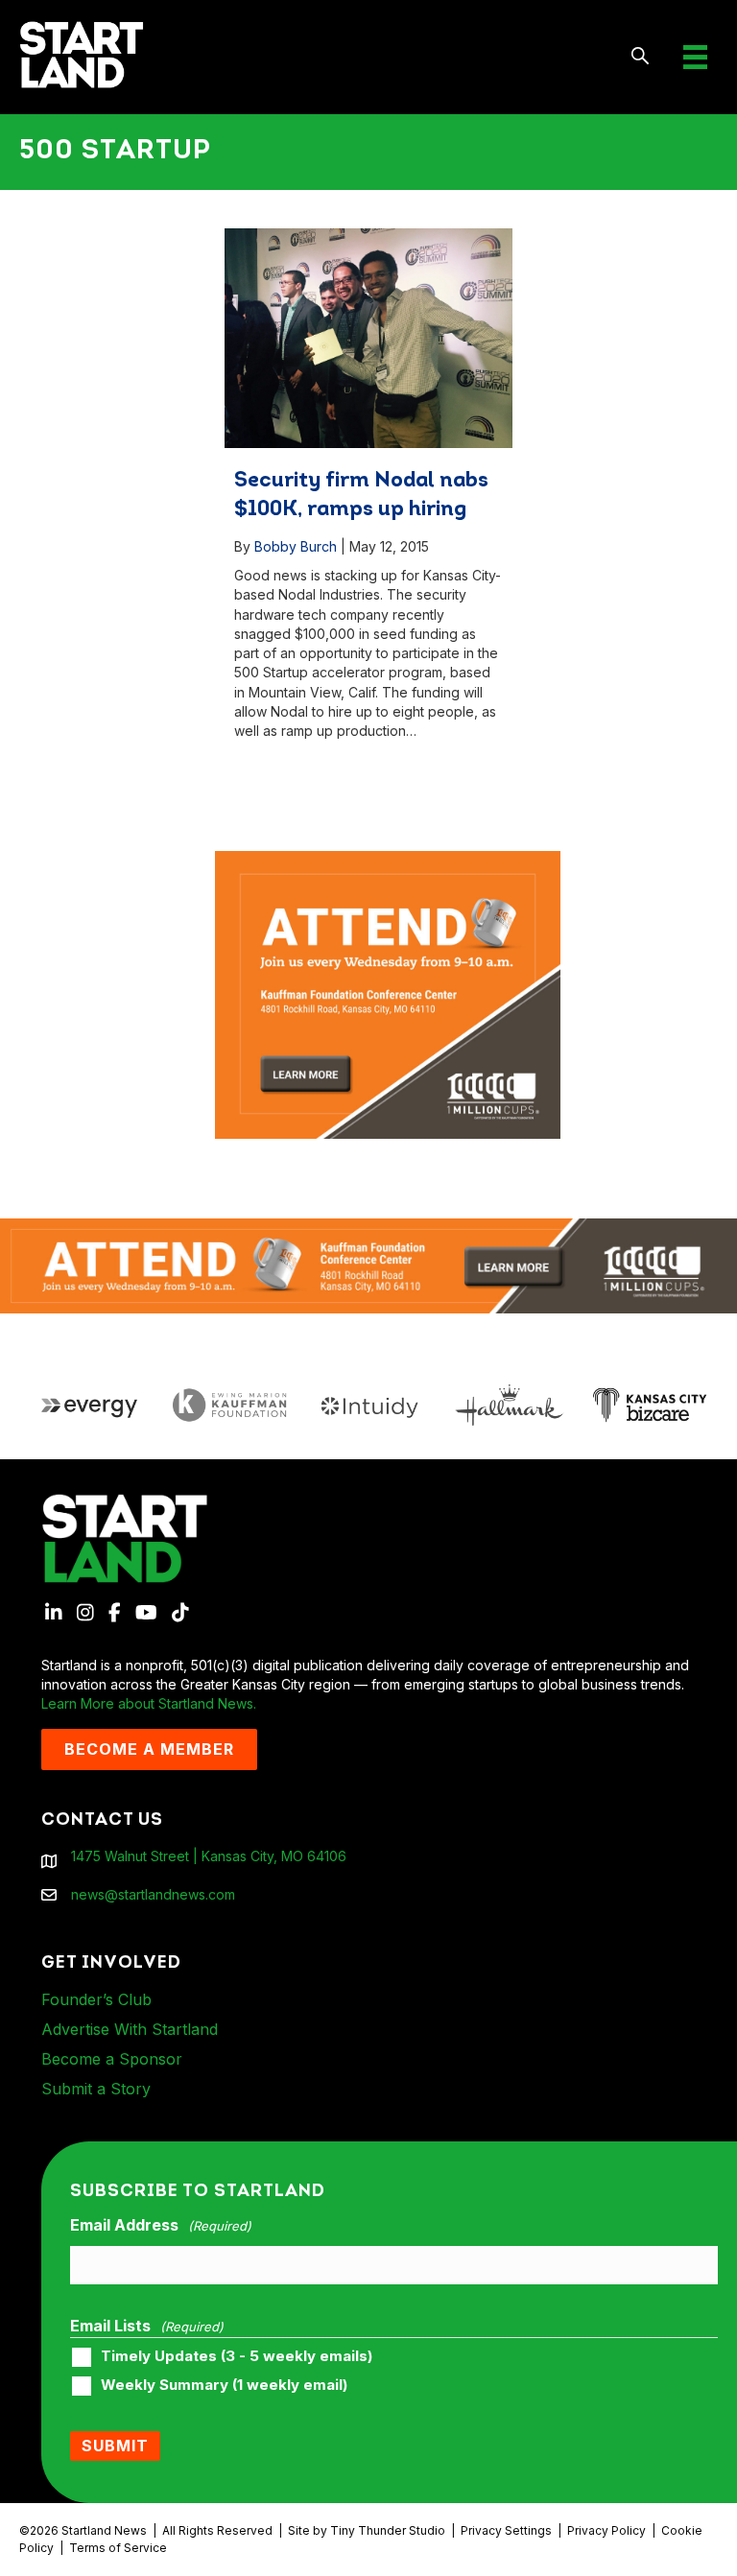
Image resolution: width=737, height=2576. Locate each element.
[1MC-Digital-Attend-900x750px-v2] (388, 860)
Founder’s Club (96, 1999)
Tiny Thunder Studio (388, 2530)
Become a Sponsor (112, 2059)
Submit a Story (96, 2089)
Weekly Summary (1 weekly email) (224, 2385)
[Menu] (695, 57)
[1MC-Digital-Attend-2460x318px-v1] (368, 1264)
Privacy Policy (606, 2530)
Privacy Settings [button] (506, 2530)
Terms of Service (118, 2548)
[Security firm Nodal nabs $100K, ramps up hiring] (368, 338)
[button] (641, 57)
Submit (115, 2446)
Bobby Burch (296, 546)
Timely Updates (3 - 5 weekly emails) (237, 2356)
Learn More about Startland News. (149, 1703)
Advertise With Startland (130, 2029)
